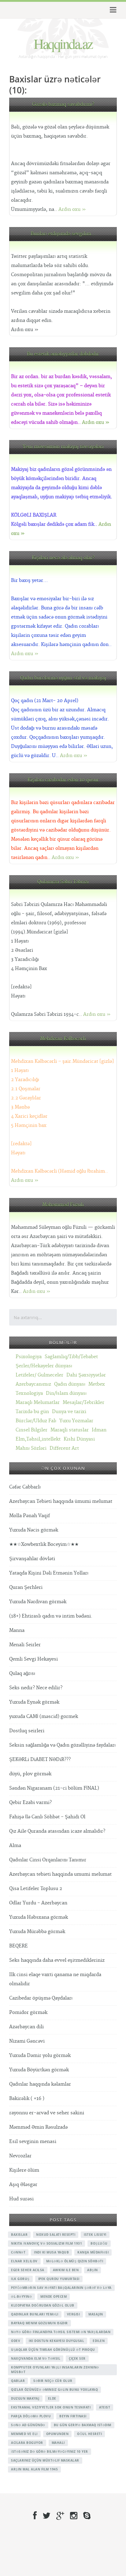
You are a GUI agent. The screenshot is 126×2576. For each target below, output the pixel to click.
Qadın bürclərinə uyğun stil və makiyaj (63, 678)
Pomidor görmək (28, 2013)
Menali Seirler (25, 1645)
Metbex (97, 1384)
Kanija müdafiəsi (93, 2252)
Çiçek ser (77, 2358)
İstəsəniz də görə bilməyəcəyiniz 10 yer (50, 2452)
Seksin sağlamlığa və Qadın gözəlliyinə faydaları (62, 1745)
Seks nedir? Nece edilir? (36, 1688)
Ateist (105, 2407)
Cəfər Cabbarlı (25, 1487)
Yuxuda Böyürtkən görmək (39, 2070)
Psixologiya (29, 1357)
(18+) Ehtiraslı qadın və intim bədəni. (51, 1616)
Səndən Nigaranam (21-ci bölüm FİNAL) (54, 1788)
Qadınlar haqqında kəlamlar (40, 2084)
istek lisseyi (95, 2235)
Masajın (96, 2314)
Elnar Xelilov (24, 2261)
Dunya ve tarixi (69, 1412)
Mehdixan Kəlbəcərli (63, 1039)
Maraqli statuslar (70, 1430)
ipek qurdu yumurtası (59, 2279)
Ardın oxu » (72, 209)
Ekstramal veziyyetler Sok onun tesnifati (51, 2407)
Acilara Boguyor (27, 2443)
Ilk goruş (20, 2279)
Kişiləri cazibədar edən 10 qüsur (63, 780)
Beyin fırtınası (73, 2416)
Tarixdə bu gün (32, 1412)
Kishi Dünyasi (79, 1439)
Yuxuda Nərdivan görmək (38, 1602)
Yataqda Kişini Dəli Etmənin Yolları (49, 1573)
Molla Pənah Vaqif (30, 1516)
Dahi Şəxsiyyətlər (86, 1375)
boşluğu (99, 2243)
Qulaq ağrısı (22, 1674)
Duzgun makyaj (25, 2398)
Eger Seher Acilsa (28, 2270)
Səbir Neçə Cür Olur (53, 2381)
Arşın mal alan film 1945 (34, 2469)
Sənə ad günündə (28, 2425)
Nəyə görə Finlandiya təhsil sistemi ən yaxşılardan (61, 2332)
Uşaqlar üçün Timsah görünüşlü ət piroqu (53, 2350)
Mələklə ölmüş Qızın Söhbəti (75, 2261)
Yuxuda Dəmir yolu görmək (40, 2056)
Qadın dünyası (70, 1384)
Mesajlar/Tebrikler (83, 1403)
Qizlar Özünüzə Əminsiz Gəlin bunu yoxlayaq (54, 2390)
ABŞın (93, 2270)
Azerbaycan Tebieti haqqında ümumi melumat (61, 1501)
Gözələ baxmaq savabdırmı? (63, 105)
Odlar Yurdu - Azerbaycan (38, 1903)
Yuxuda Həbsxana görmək (39, 1917)
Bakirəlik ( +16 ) (27, 2099)
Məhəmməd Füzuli (63, 1205)
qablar (18, 2381)
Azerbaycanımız (33, 1384)
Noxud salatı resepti (56, 2235)
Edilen (99, 2341)
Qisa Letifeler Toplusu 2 (36, 1889)
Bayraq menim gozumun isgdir (39, 2323)
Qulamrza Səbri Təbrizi (63, 882)
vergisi (74, 2314)
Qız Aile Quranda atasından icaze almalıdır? (57, 1831)
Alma (15, 1846)
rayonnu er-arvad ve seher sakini (47, 2113)
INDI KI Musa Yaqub (51, 2252)
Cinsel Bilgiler (31, 1430)
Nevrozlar (20, 2156)
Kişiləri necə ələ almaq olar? (63, 558)
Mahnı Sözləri (31, 1448)
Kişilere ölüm (24, 2170)
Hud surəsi (21, 2199)
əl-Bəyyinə (21, 2296)
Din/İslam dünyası (66, 1393)
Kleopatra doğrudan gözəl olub (43, 2305)
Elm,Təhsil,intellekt (38, 1439)
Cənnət (18, 2252)
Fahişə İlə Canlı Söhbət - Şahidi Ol (47, 1817)
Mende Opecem (54, 2296)
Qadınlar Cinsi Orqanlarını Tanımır (48, 1860)
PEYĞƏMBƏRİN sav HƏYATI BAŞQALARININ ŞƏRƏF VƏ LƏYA (61, 2288)
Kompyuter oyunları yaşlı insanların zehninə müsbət (55, 2370)
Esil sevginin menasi (33, 2142)
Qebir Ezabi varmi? (30, 1803)
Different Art (64, 1448)
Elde (52, 2398)
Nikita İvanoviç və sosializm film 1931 (46, 2243)
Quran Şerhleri (26, 1587)
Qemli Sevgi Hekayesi (33, 1659)
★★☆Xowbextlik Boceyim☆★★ (44, 1544)
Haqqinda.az (63, 43)
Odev (16, 2341)
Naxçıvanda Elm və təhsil (36, 2358)
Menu (112, 10)
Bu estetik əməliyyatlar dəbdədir (63, 354)
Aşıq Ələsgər (23, 2185)
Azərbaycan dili (26, 2027)
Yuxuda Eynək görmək (34, 1702)
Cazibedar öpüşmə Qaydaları (41, 1998)
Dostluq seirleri (27, 1731)
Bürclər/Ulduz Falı (36, 1421)
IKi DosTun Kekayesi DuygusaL (56, 2341)
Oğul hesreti (89, 2434)
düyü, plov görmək (30, 1774)
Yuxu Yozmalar (76, 1421)
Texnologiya (29, 1393)
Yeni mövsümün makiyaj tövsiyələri (63, 447)
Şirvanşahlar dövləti (32, 1559)
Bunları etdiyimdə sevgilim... (63, 234)
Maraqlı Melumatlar (38, 1403)
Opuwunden (57, 2434)
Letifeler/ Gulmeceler (39, 1375)
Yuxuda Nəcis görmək (34, 1530)
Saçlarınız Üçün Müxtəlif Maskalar (45, 2460)
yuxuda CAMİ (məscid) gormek (44, 1717)
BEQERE (19, 1946)
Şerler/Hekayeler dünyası (44, 1366)
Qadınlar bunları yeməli (35, 2314)
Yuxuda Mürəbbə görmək (37, 1932)
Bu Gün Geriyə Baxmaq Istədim (83, 2425)
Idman (99, 1430)
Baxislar (19, 2235)
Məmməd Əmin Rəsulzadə (38, 2127)
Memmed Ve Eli (24, 2434)
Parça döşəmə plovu (31, 2416)
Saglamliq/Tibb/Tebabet (71, 1357)
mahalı (58, 2443)
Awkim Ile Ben (66, 2270)
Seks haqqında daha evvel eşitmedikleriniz (57, 1960)
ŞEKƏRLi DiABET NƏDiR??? (40, 1760)
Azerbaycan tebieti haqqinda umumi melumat (60, 1874)
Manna (17, 1631)
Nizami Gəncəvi (27, 2041)
